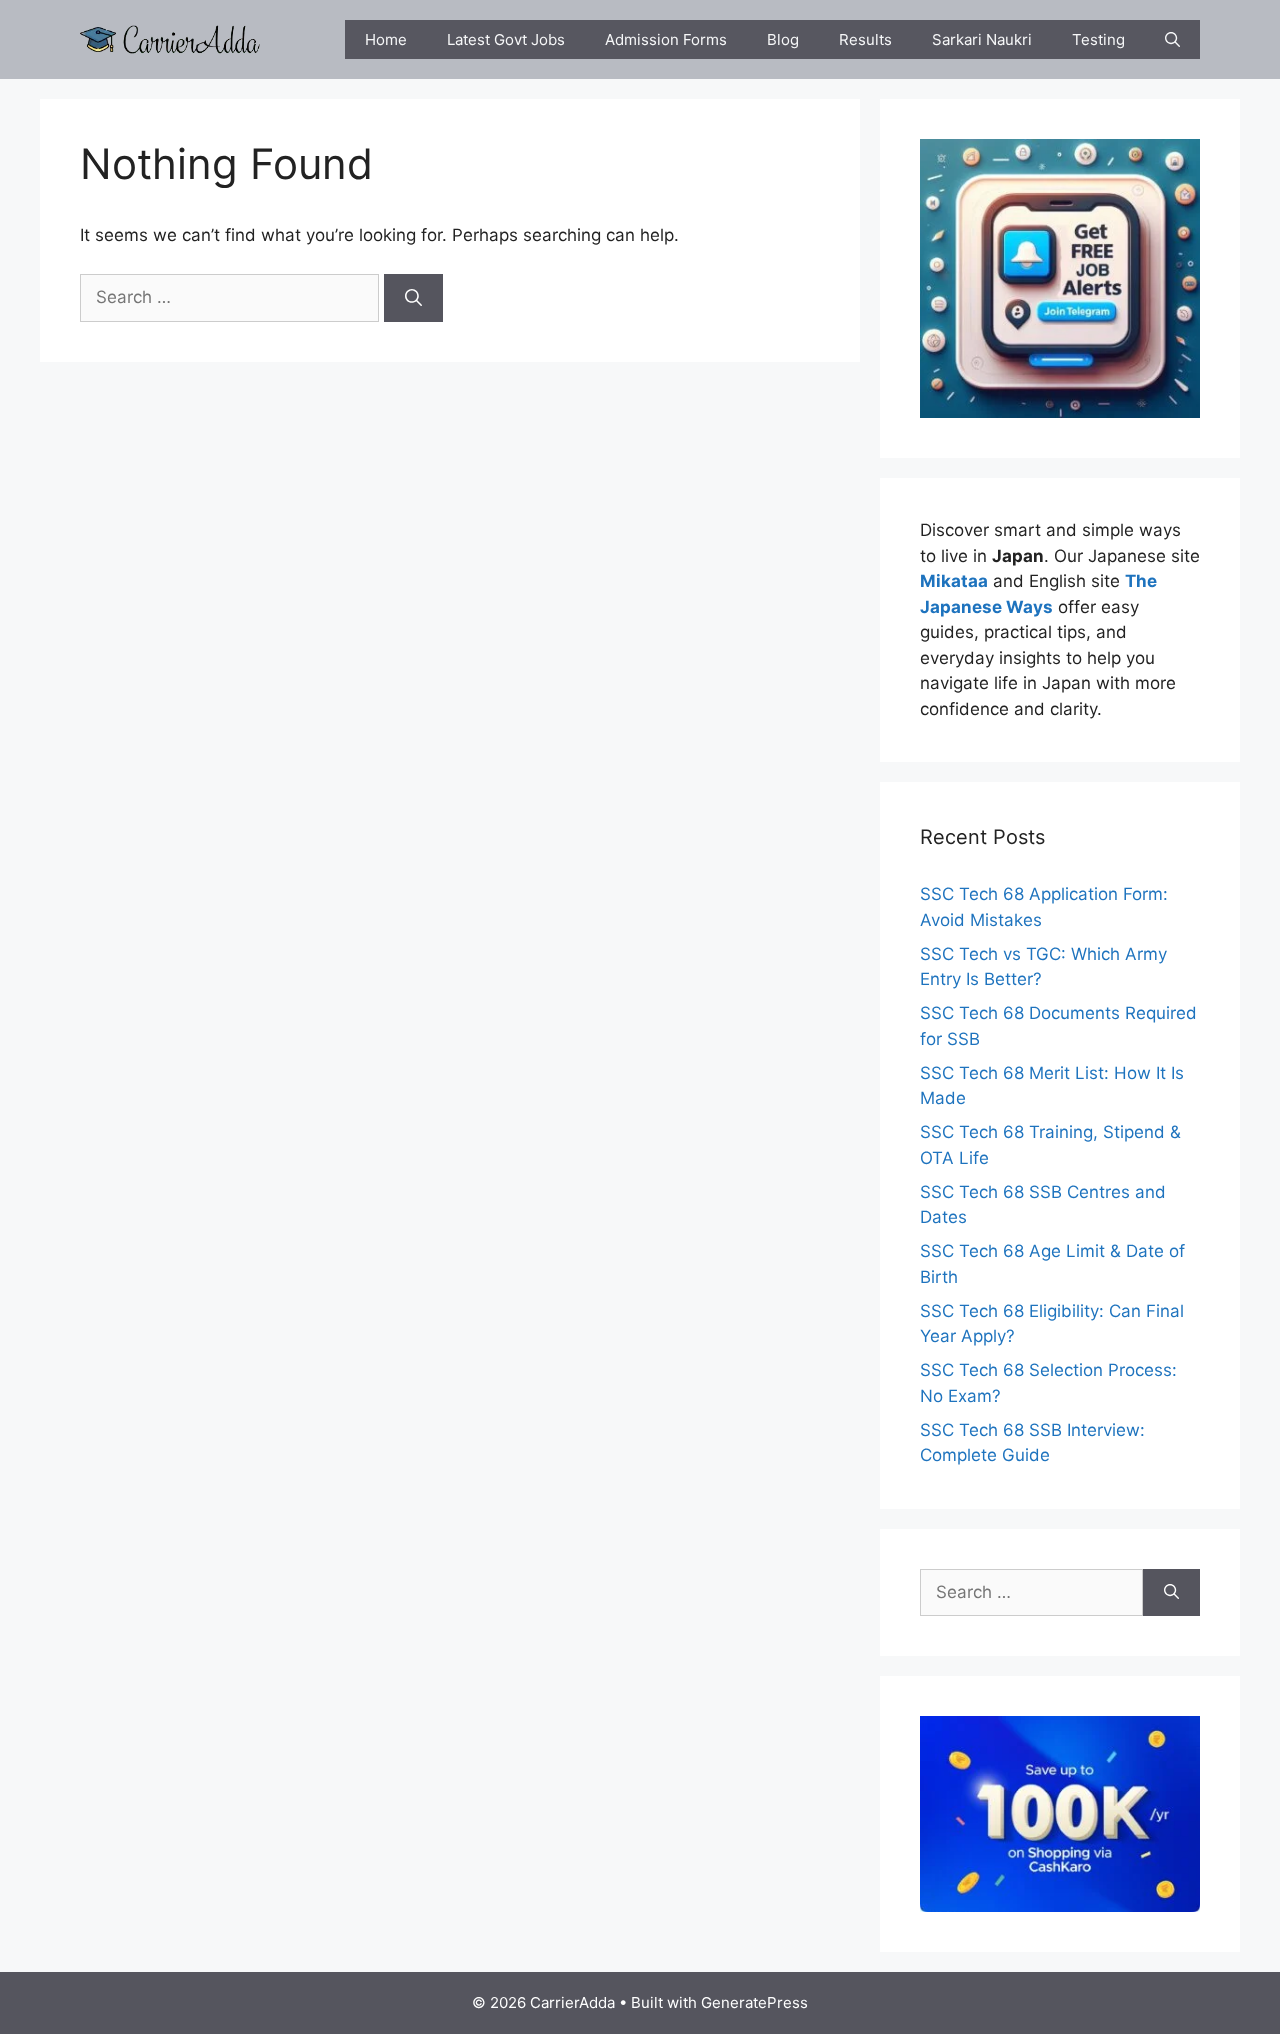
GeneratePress (754, 2002)
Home (386, 39)
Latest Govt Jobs (506, 39)
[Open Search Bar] (1172, 39)
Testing (1098, 39)
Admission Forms (666, 39)
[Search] (413, 298)
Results (865, 39)
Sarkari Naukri (982, 39)
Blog (783, 39)
